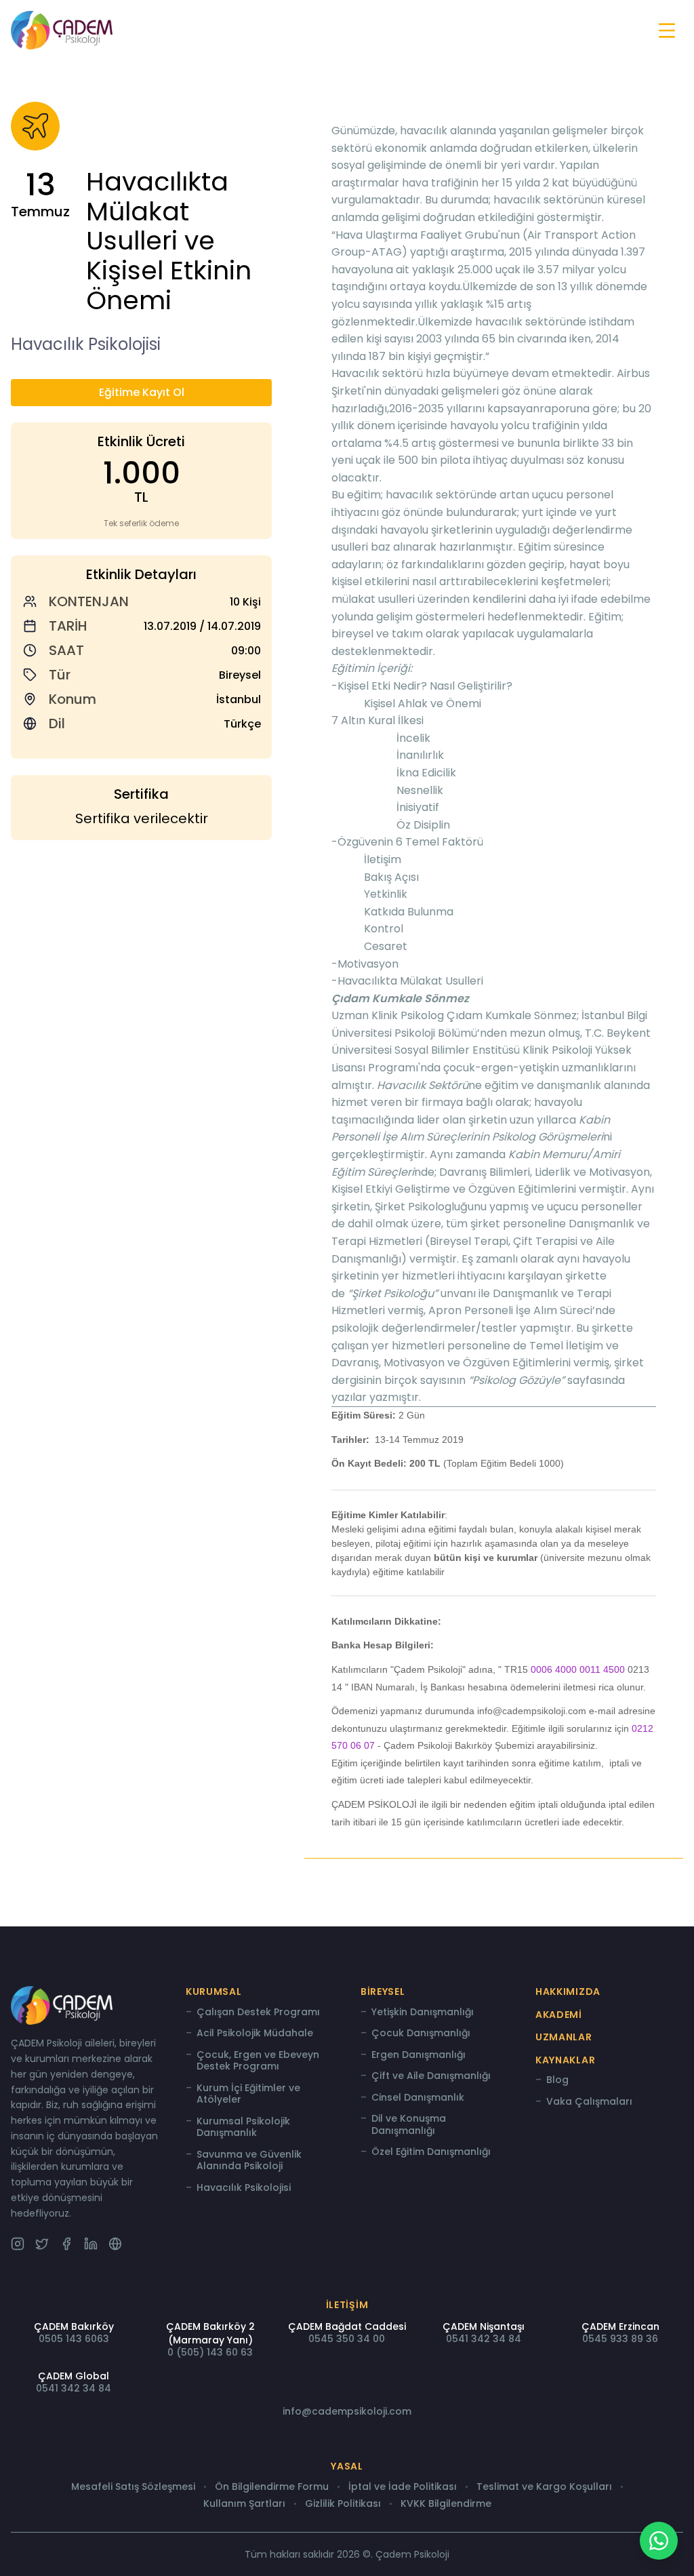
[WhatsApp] (659, 2541)
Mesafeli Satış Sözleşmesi (133, 2487)
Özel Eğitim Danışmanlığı (431, 2152)
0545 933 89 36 (620, 2339)
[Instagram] (18, 2244)
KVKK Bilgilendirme (446, 2504)
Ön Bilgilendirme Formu (272, 2487)
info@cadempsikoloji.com (347, 2411)
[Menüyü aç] (667, 31)
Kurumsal (214, 1992)
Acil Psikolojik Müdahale (255, 2034)
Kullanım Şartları (244, 2504)
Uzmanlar (564, 2037)
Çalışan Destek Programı (258, 2013)
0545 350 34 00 (347, 2339)
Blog (557, 2080)
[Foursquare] (115, 2244)
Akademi (559, 2015)
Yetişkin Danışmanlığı (423, 2013)
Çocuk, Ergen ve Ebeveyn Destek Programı (258, 2061)
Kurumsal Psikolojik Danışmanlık (243, 2127)
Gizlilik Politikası (343, 2504)
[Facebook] (66, 2244)
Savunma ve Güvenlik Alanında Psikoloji (249, 2161)
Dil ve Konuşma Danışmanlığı (409, 2125)
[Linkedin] (91, 2244)
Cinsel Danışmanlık (418, 2098)
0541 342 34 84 (484, 2339)
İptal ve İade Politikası (403, 2487)
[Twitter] (42, 2244)
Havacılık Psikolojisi (244, 2188)
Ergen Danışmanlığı (419, 2055)
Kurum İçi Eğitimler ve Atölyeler (248, 2094)
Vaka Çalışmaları (589, 2102)
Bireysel (383, 1992)
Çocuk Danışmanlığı (421, 2034)
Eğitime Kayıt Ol (142, 392)
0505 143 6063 (74, 2339)
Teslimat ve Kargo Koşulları (544, 2487)
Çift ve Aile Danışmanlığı (431, 2076)
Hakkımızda (568, 1992)
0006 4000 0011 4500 (578, 1669)
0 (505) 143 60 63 (210, 2352)
